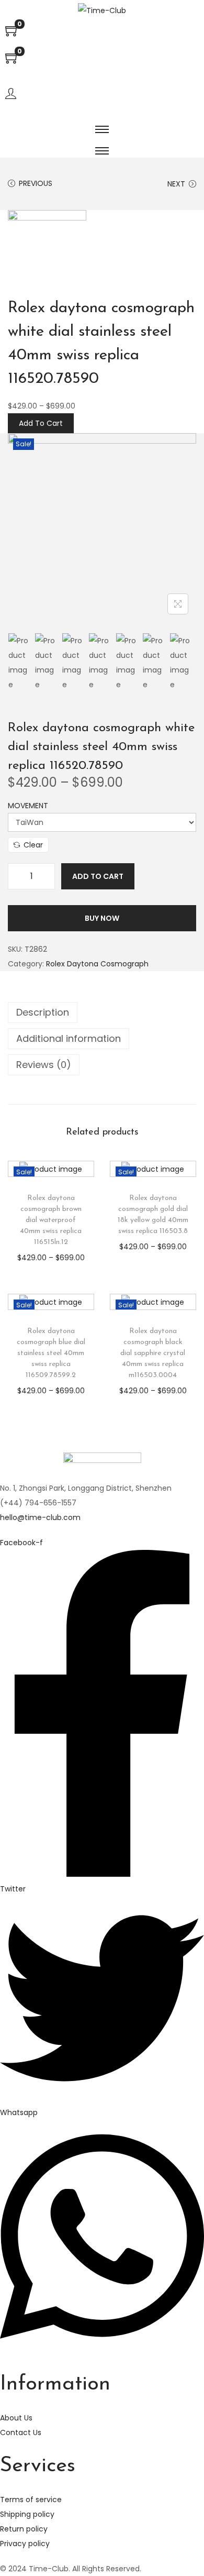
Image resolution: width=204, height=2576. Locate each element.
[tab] (102, 1012)
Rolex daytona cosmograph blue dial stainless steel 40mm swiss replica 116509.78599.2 (51, 1353)
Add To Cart (41, 423)
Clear (33, 845)
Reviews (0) (44, 1065)
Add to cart (98, 876)
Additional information (69, 1038)
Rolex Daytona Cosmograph (97, 964)
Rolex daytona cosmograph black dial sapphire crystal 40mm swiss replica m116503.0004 (153, 1353)
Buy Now (102, 918)
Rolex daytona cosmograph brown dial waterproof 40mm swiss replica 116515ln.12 (51, 1220)
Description (43, 1012)
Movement (28, 806)
